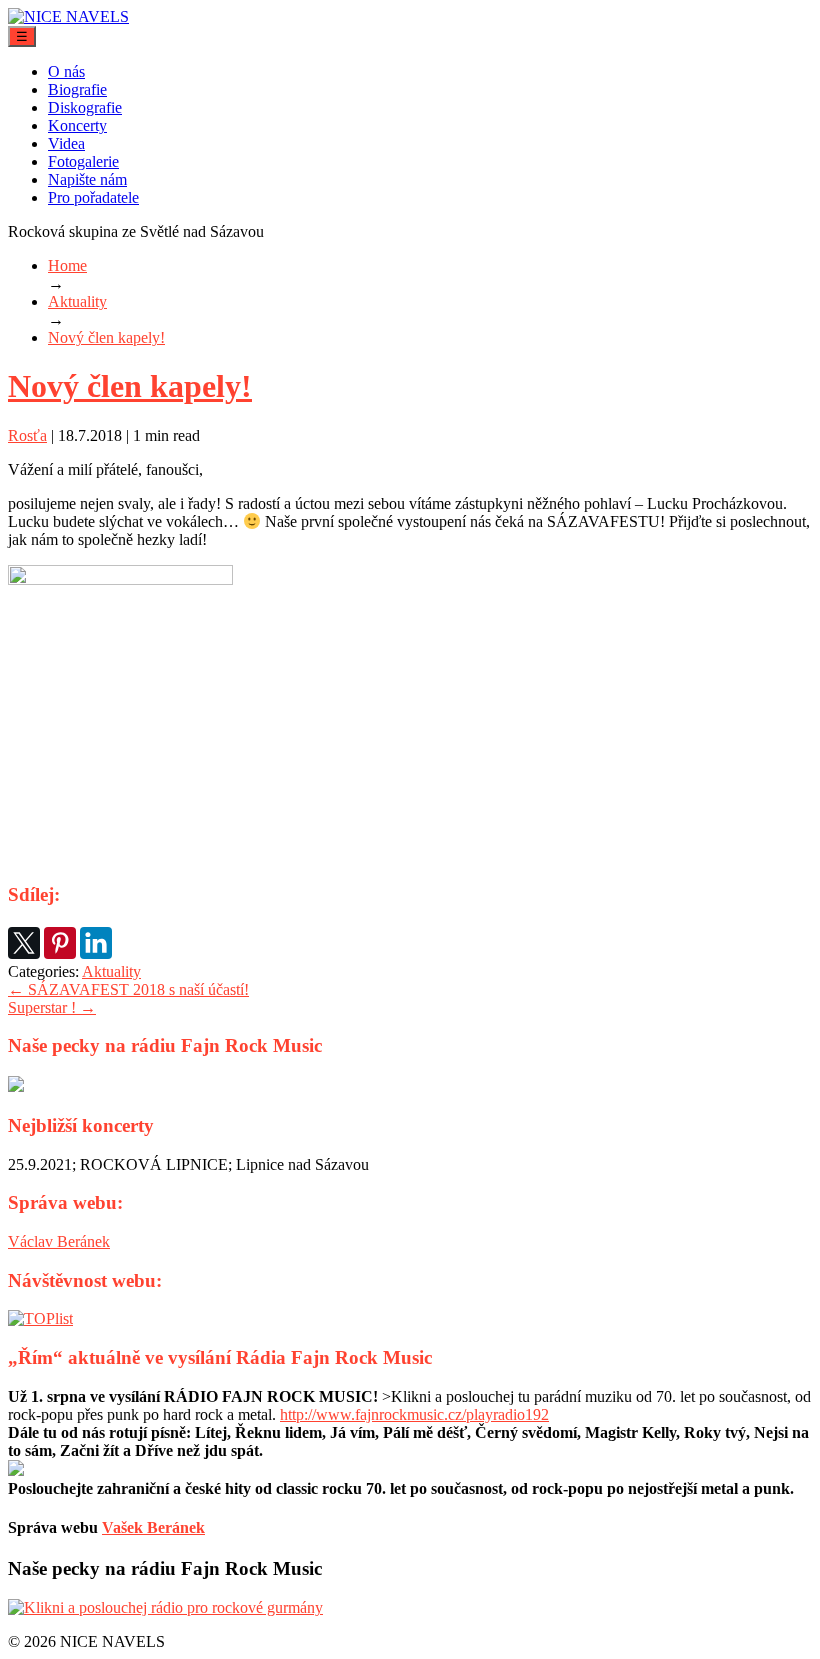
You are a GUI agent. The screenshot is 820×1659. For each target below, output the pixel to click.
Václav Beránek (59, 1241)
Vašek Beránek (153, 1527)
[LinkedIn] (96, 943)
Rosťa (27, 435)
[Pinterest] (60, 943)
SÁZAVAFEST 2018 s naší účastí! (128, 989)
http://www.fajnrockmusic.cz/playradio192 (414, 1414)
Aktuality (111, 971)
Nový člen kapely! (130, 386)
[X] (24, 943)
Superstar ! (52, 1007)
